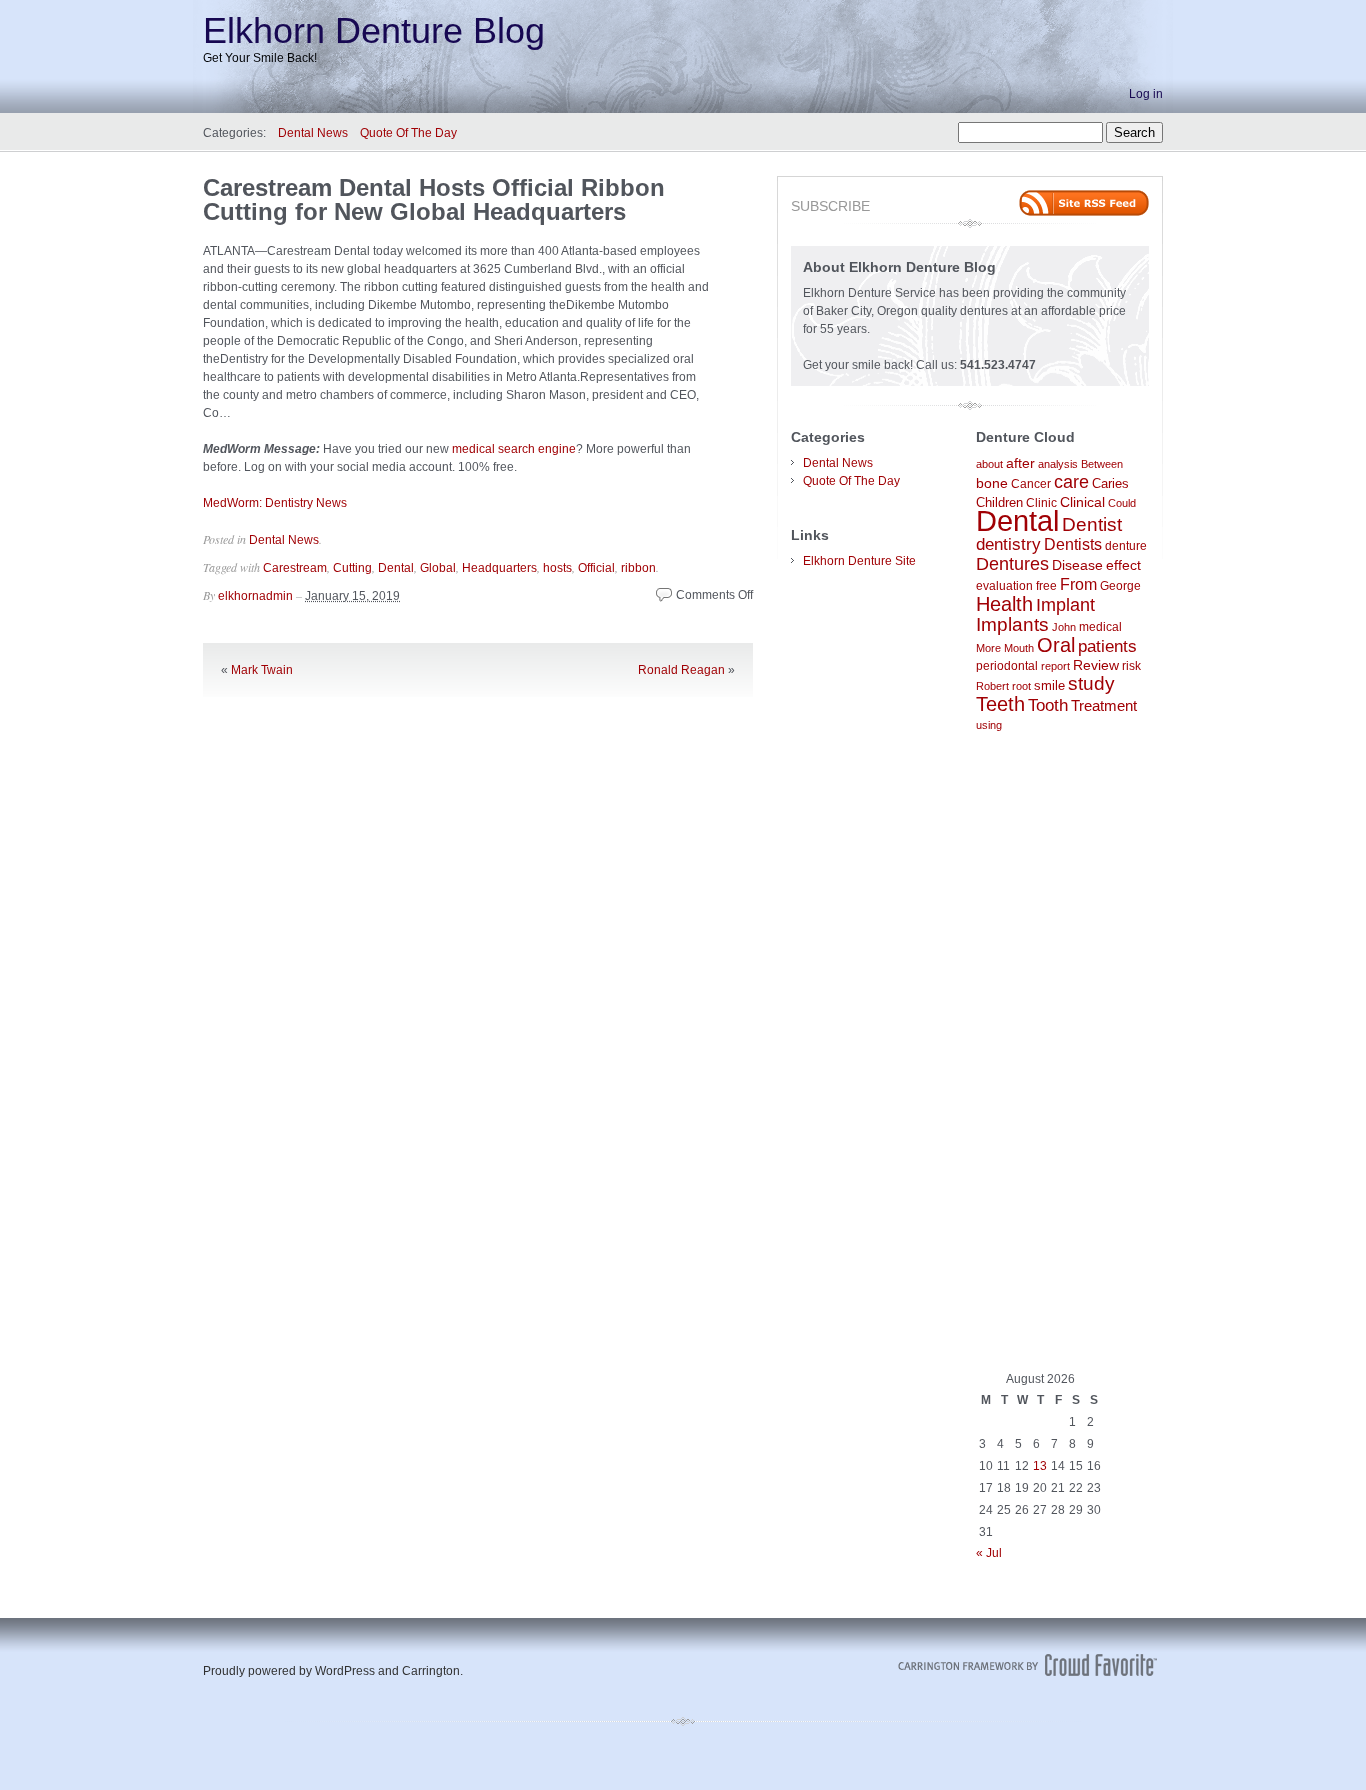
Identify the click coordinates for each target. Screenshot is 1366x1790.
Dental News (313, 133)
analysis (1058, 464)
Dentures (1012, 564)
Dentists (1073, 544)
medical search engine (514, 449)
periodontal (1007, 666)
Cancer (1031, 484)
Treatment (1104, 706)
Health (1004, 604)
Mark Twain (262, 670)
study (1091, 683)
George (1120, 586)
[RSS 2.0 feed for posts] (1084, 203)
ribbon (638, 568)
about (989, 464)
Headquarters (499, 568)
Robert (992, 686)
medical (1100, 626)
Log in (1146, 94)
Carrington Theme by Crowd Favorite (1028, 1665)
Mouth (1019, 648)
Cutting (352, 568)
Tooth (1048, 705)
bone (992, 483)
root (1021, 686)
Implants (1012, 624)
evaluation (1004, 586)
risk (1131, 666)
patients (1107, 646)
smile (1049, 685)
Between (1102, 464)
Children (999, 502)
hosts (557, 568)
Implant (1065, 605)
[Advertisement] (1063, 1052)
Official (596, 568)
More (988, 648)
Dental (396, 568)
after (1020, 463)
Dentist (1092, 524)
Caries (1110, 483)
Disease (1077, 565)
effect (1123, 565)
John (1064, 627)
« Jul (989, 1553)
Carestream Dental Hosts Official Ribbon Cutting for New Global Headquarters (434, 199)
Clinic (1041, 503)
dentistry (1008, 544)
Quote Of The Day (408, 133)
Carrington (431, 1671)
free (1046, 586)
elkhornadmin (255, 596)
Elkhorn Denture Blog (374, 30)
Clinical (1082, 502)
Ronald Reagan (681, 670)
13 (1040, 1466)
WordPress (345, 1671)
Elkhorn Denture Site (859, 561)
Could (1122, 503)
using (989, 725)
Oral (1056, 645)
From (1078, 584)
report (1055, 666)
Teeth (1000, 703)
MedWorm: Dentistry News (275, 503)
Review (1096, 665)
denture (1126, 546)
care (1071, 481)
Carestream (295, 568)
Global (438, 568)
